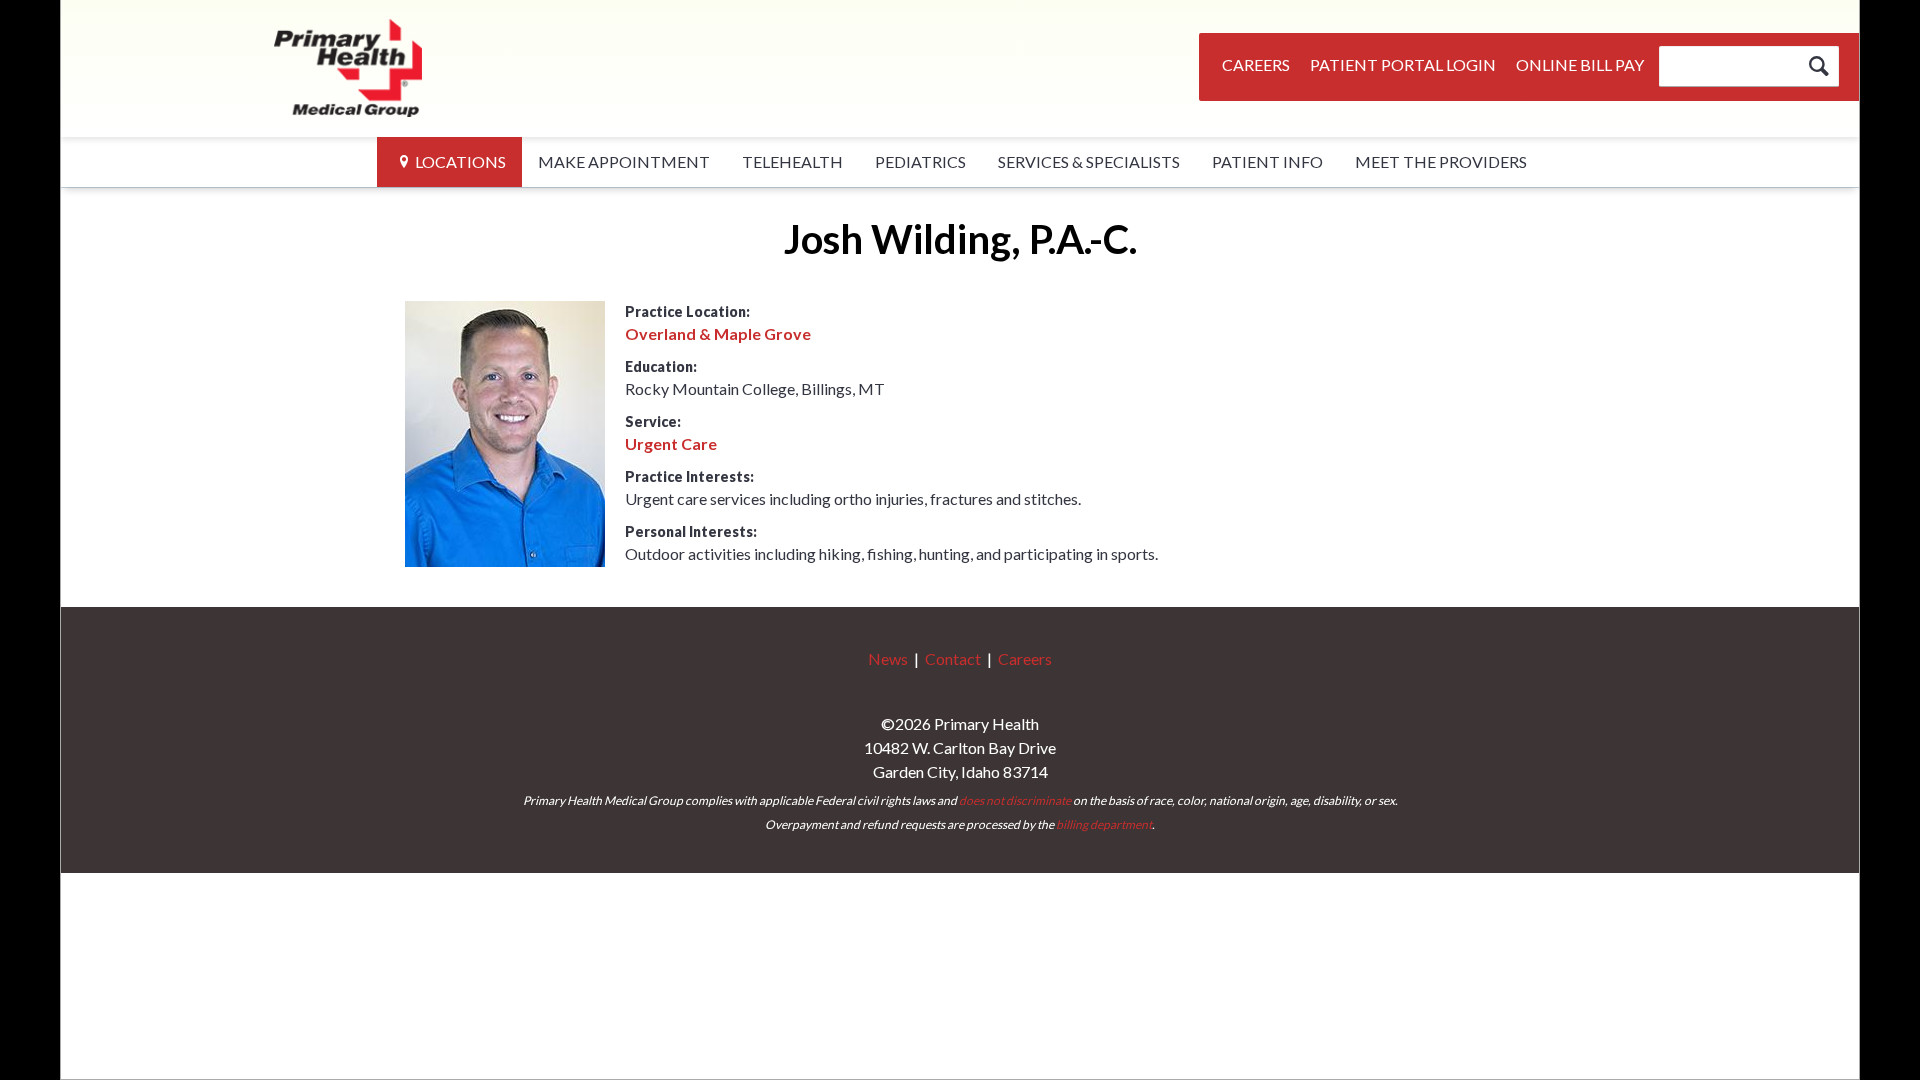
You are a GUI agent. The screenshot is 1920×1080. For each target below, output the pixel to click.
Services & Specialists (1089, 161)
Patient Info (1267, 161)
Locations (460, 161)
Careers (1256, 64)
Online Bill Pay (1580, 64)
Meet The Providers (1441, 161)
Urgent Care (671, 443)
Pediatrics (920, 161)
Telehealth (792, 161)
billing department (1104, 824)
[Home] (349, 65)
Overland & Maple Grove (718, 333)
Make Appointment (624, 161)
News (888, 658)
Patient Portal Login (1403, 64)
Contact (953, 658)
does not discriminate (1015, 800)
